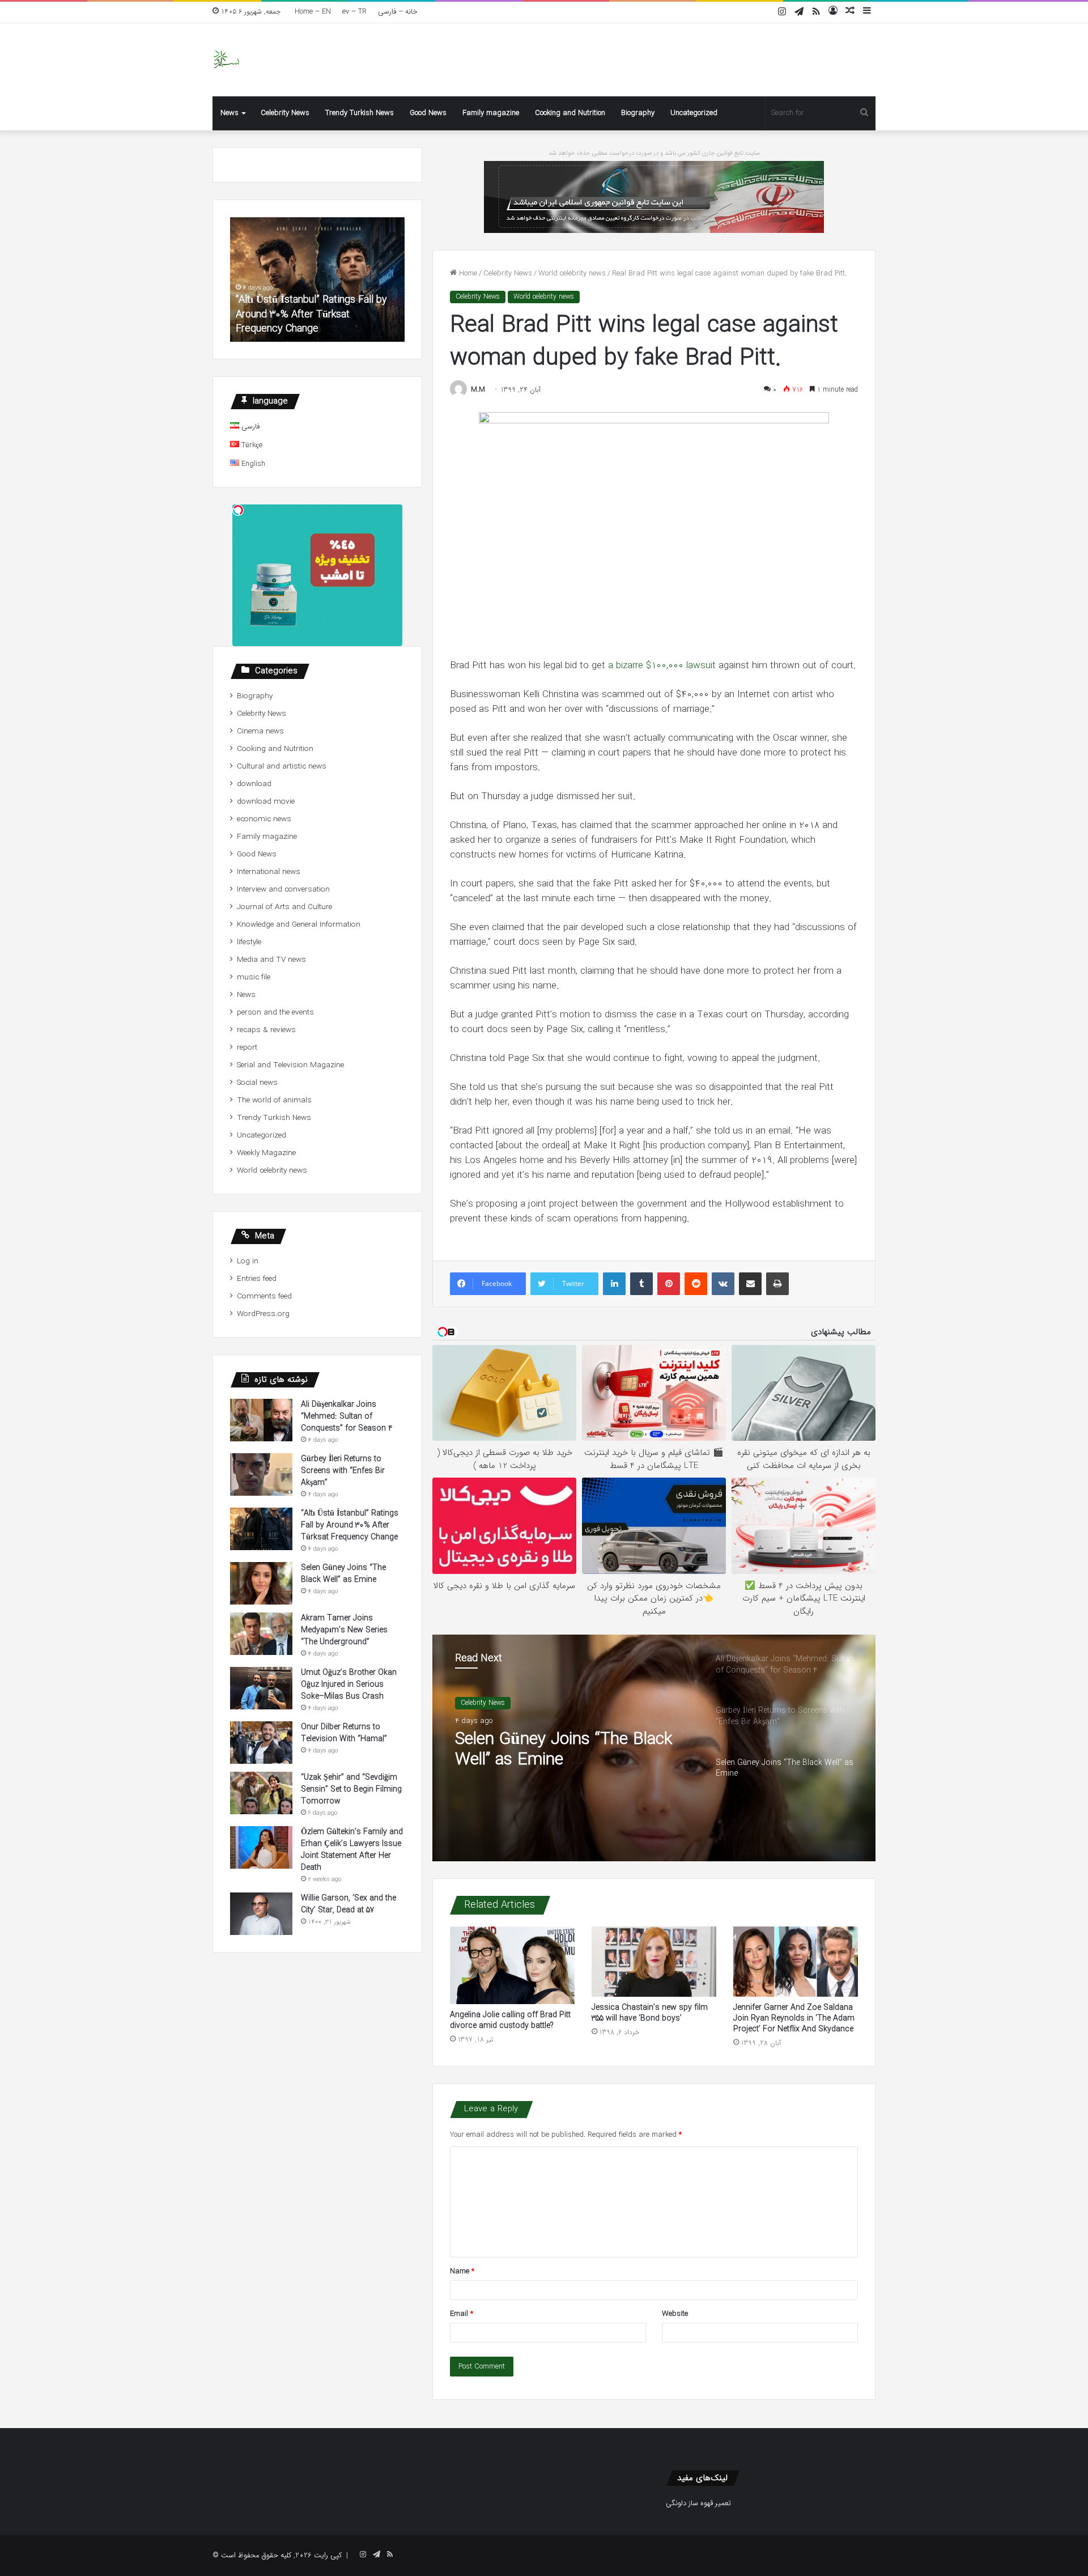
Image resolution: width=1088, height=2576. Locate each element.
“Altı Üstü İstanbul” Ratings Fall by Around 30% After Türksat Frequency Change (311, 314)
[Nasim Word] (226, 60)
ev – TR (354, 12)
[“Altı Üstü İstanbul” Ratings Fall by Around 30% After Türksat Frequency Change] (261, 1529)
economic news (264, 819)
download (254, 784)
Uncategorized (694, 113)
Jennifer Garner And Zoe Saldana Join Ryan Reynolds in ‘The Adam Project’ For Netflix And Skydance (794, 2018)
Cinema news (260, 731)
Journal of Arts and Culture (284, 907)
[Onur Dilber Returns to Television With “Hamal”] (261, 1743)
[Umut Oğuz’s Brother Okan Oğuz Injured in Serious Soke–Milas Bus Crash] (261, 1688)
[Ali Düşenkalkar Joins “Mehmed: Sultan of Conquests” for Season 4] (261, 1420)
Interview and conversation (283, 890)
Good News (428, 113)
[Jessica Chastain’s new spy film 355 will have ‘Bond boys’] (654, 1962)
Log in (248, 1261)
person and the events (275, 1013)
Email (462, 2314)
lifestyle (249, 942)
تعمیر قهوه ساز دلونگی (698, 2503)
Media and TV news (271, 960)
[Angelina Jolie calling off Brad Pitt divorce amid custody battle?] (512, 1966)
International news (269, 872)
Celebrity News (285, 113)
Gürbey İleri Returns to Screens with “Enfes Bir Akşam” (343, 1471)
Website (675, 2314)
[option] (654, 1748)
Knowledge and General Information (299, 925)
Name (462, 2271)
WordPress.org (263, 1314)
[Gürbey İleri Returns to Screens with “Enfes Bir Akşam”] (261, 1474)
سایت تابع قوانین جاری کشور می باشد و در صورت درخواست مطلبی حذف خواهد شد (654, 153)
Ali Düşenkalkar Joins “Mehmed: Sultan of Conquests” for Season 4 (347, 1416)
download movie (266, 802)
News (229, 113)
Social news (257, 1083)
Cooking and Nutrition (570, 113)
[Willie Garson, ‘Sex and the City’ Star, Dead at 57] (261, 1914)
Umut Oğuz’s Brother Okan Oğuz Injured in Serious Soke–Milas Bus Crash (349, 1684)
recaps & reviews (266, 1030)
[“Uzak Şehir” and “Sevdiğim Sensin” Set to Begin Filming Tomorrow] (261, 1793)
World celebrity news (572, 273)
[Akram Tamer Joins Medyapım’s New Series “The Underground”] (261, 1634)
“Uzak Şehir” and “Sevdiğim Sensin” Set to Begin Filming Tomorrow (351, 1789)
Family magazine (491, 113)
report (247, 1048)
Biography (638, 113)
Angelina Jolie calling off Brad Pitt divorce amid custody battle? (510, 2020)
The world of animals (274, 1100)
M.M (478, 390)
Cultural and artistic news (282, 767)
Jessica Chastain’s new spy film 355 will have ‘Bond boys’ (650, 2013)
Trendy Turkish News (360, 113)
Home (467, 273)
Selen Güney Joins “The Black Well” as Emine (564, 1750)
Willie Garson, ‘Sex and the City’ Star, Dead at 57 (348, 1904)
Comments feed (264, 1297)
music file (254, 977)
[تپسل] (238, 510)
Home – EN (313, 12)
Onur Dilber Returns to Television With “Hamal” (344, 1733)
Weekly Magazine (266, 1153)
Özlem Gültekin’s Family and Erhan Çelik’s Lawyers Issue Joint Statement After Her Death (352, 1850)
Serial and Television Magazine (290, 1065)
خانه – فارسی (398, 12)
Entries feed (257, 1279)
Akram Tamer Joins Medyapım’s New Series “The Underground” (344, 1630)
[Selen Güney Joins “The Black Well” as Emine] (261, 1583)
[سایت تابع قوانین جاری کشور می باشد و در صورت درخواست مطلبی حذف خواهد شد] (654, 196)
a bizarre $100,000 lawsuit (662, 666)
